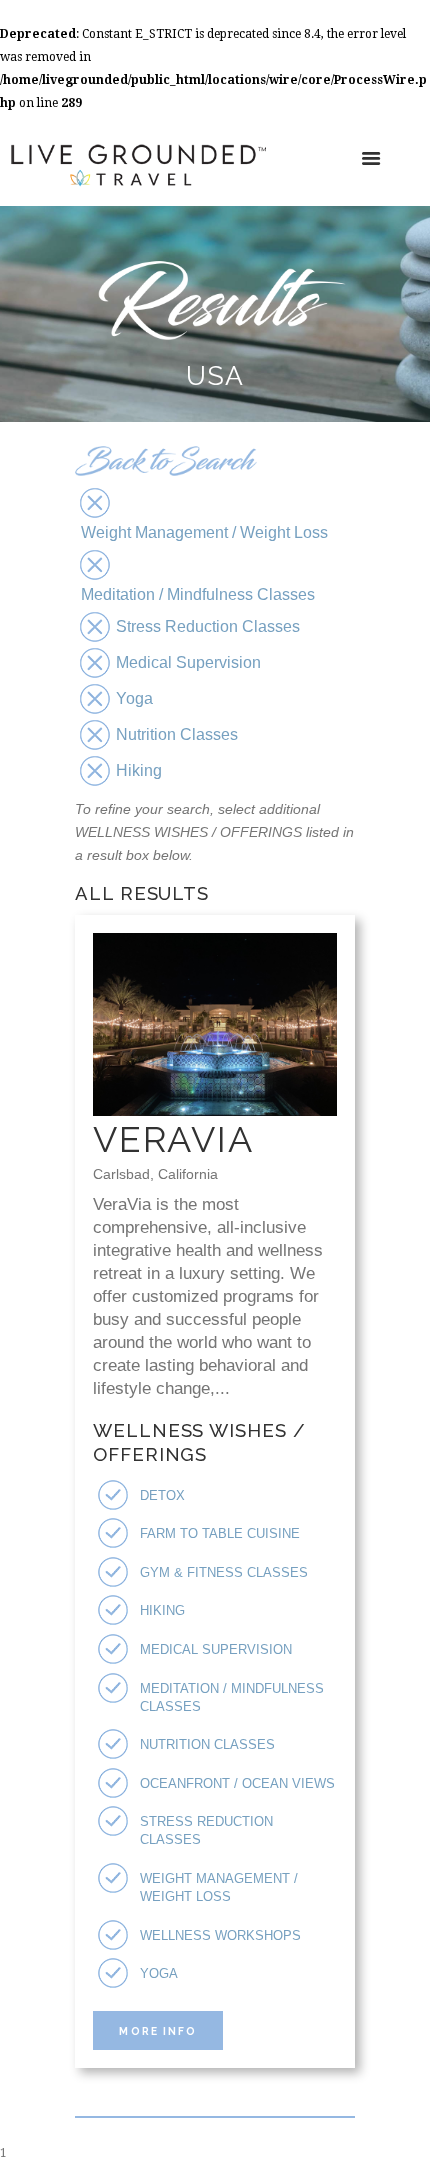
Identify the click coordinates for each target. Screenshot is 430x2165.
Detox (162, 1495)
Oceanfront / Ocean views (237, 1783)
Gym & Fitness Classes (224, 1572)
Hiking (162, 1610)
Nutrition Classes (207, 1744)
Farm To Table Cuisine (220, 1533)
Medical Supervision (216, 1649)
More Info (157, 2031)
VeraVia (173, 1139)
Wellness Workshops (220, 1935)
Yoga (159, 1973)
